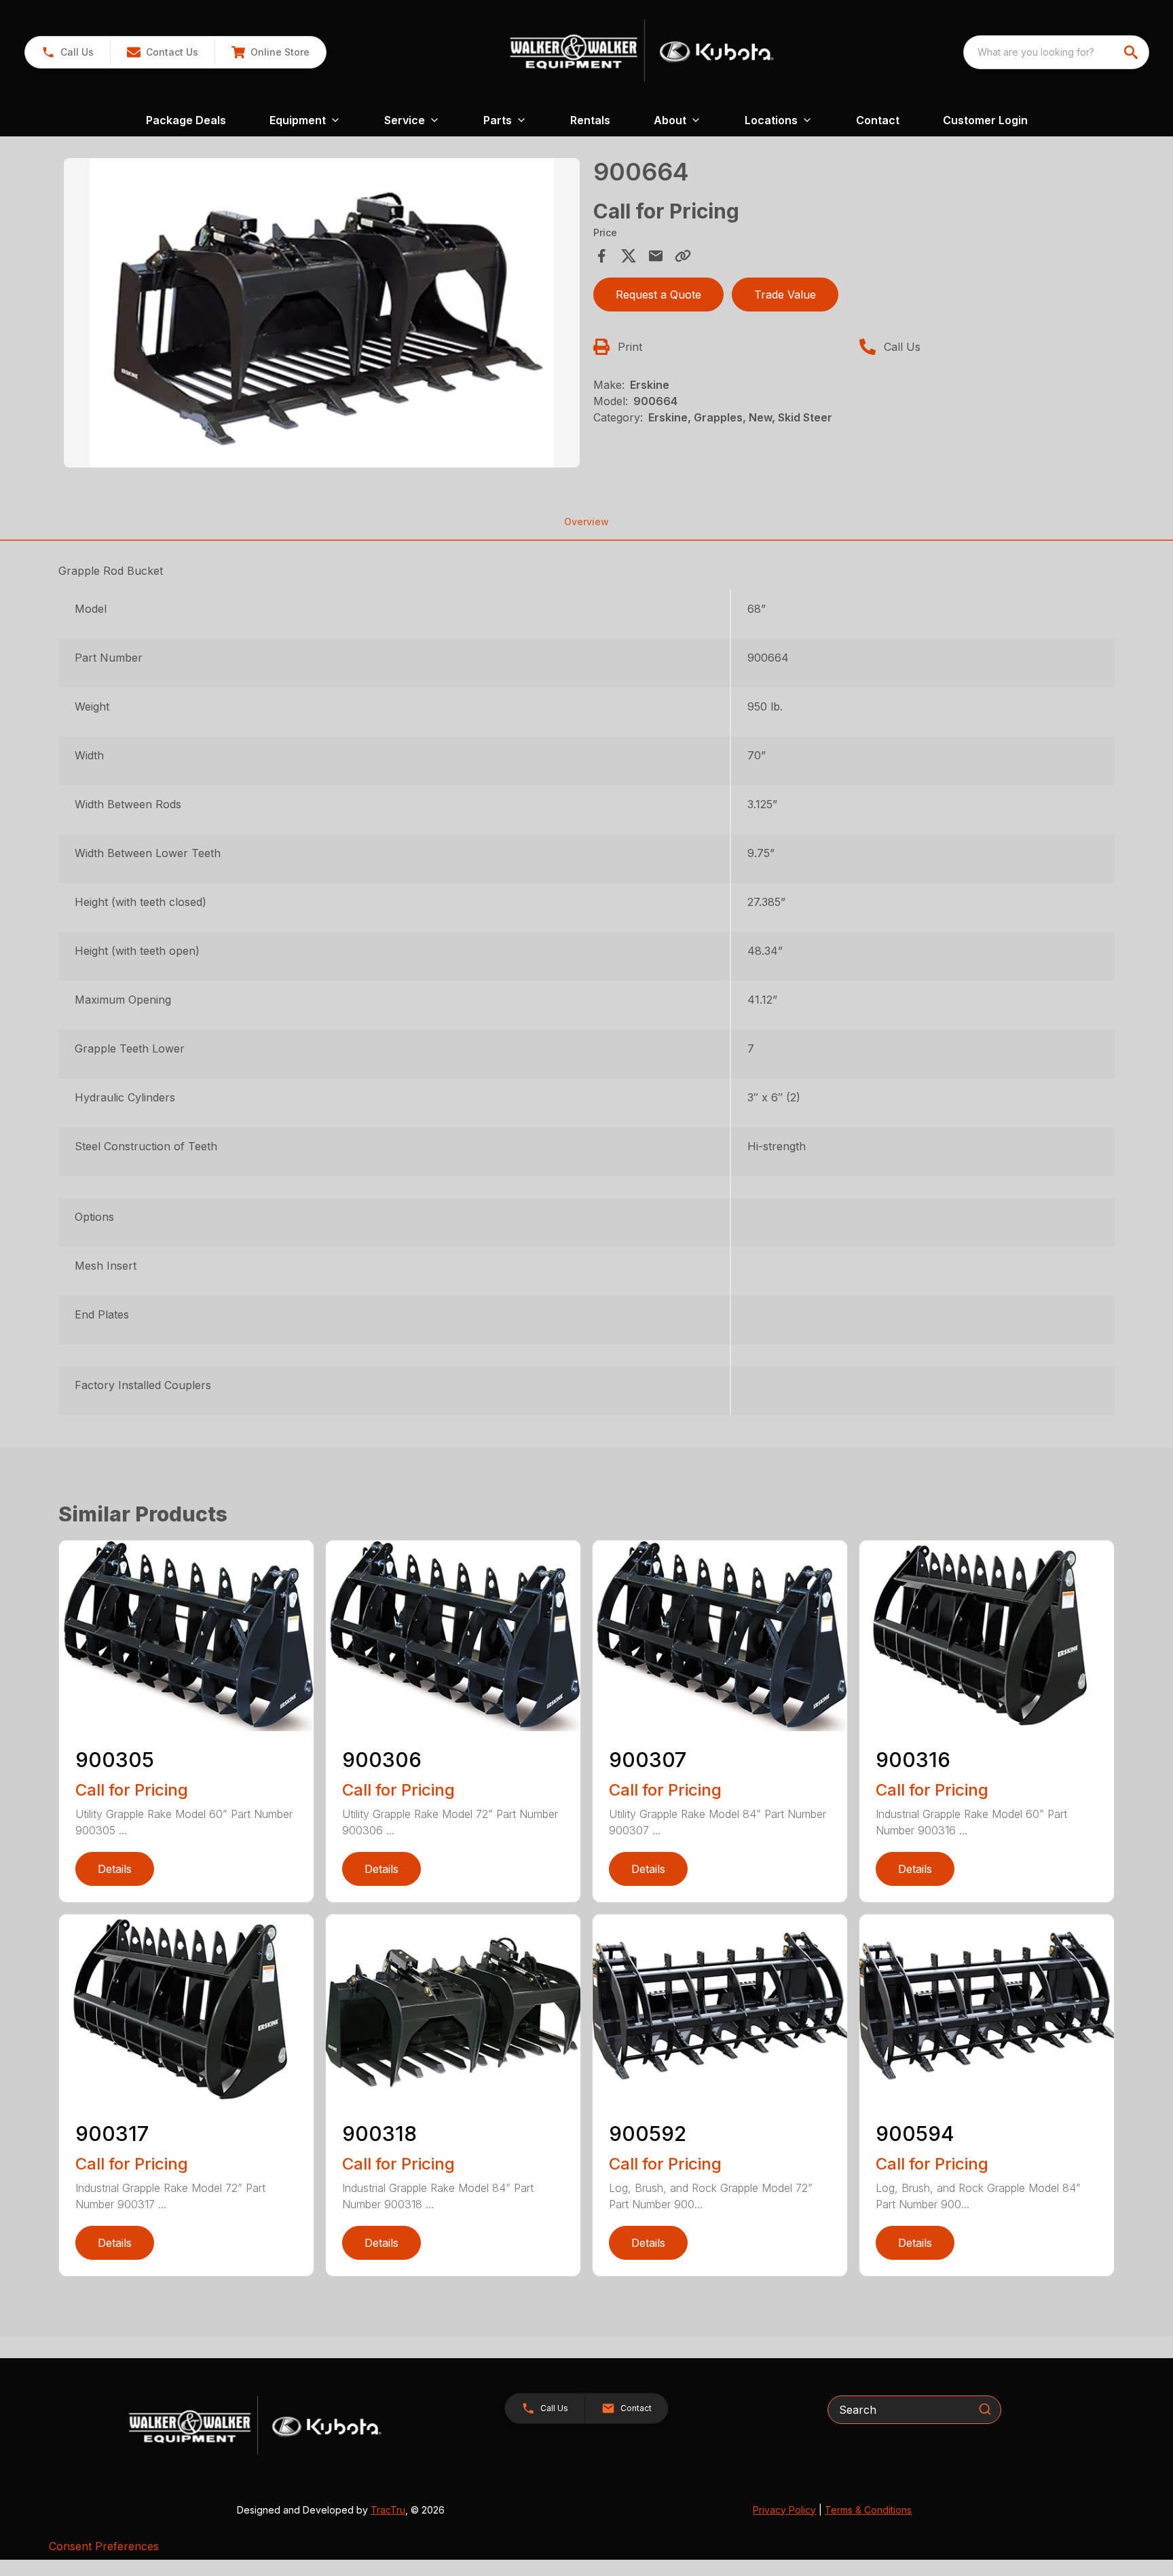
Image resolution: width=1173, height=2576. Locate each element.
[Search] (985, 2409)
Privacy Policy (784, 2510)
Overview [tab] (586, 522)
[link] (270, 52)
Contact (878, 120)
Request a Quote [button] (658, 295)
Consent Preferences (104, 2546)
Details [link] (115, 1869)
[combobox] (1056, 52)
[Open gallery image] (322, 313)
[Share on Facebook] (601, 256)
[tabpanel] (322, 315)
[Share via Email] (656, 256)
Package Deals (186, 120)
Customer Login (985, 120)
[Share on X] (629, 256)
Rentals (590, 120)
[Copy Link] (683, 256)
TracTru (388, 2510)
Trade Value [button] (785, 295)
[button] (68, 52)
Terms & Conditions (868, 2510)
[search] (1132, 52)
